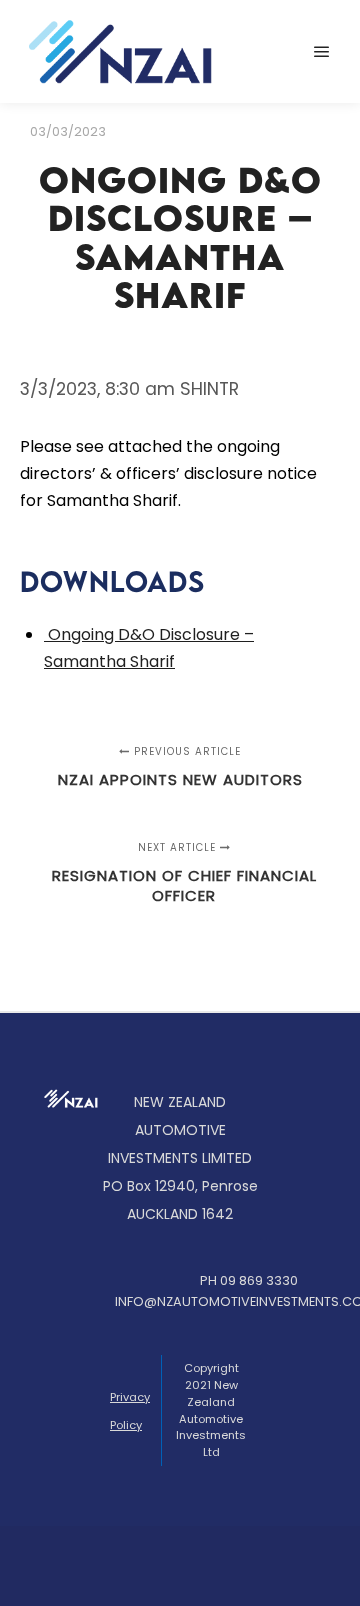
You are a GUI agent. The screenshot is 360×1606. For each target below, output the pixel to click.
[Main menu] (322, 52)
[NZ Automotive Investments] (120, 51)
